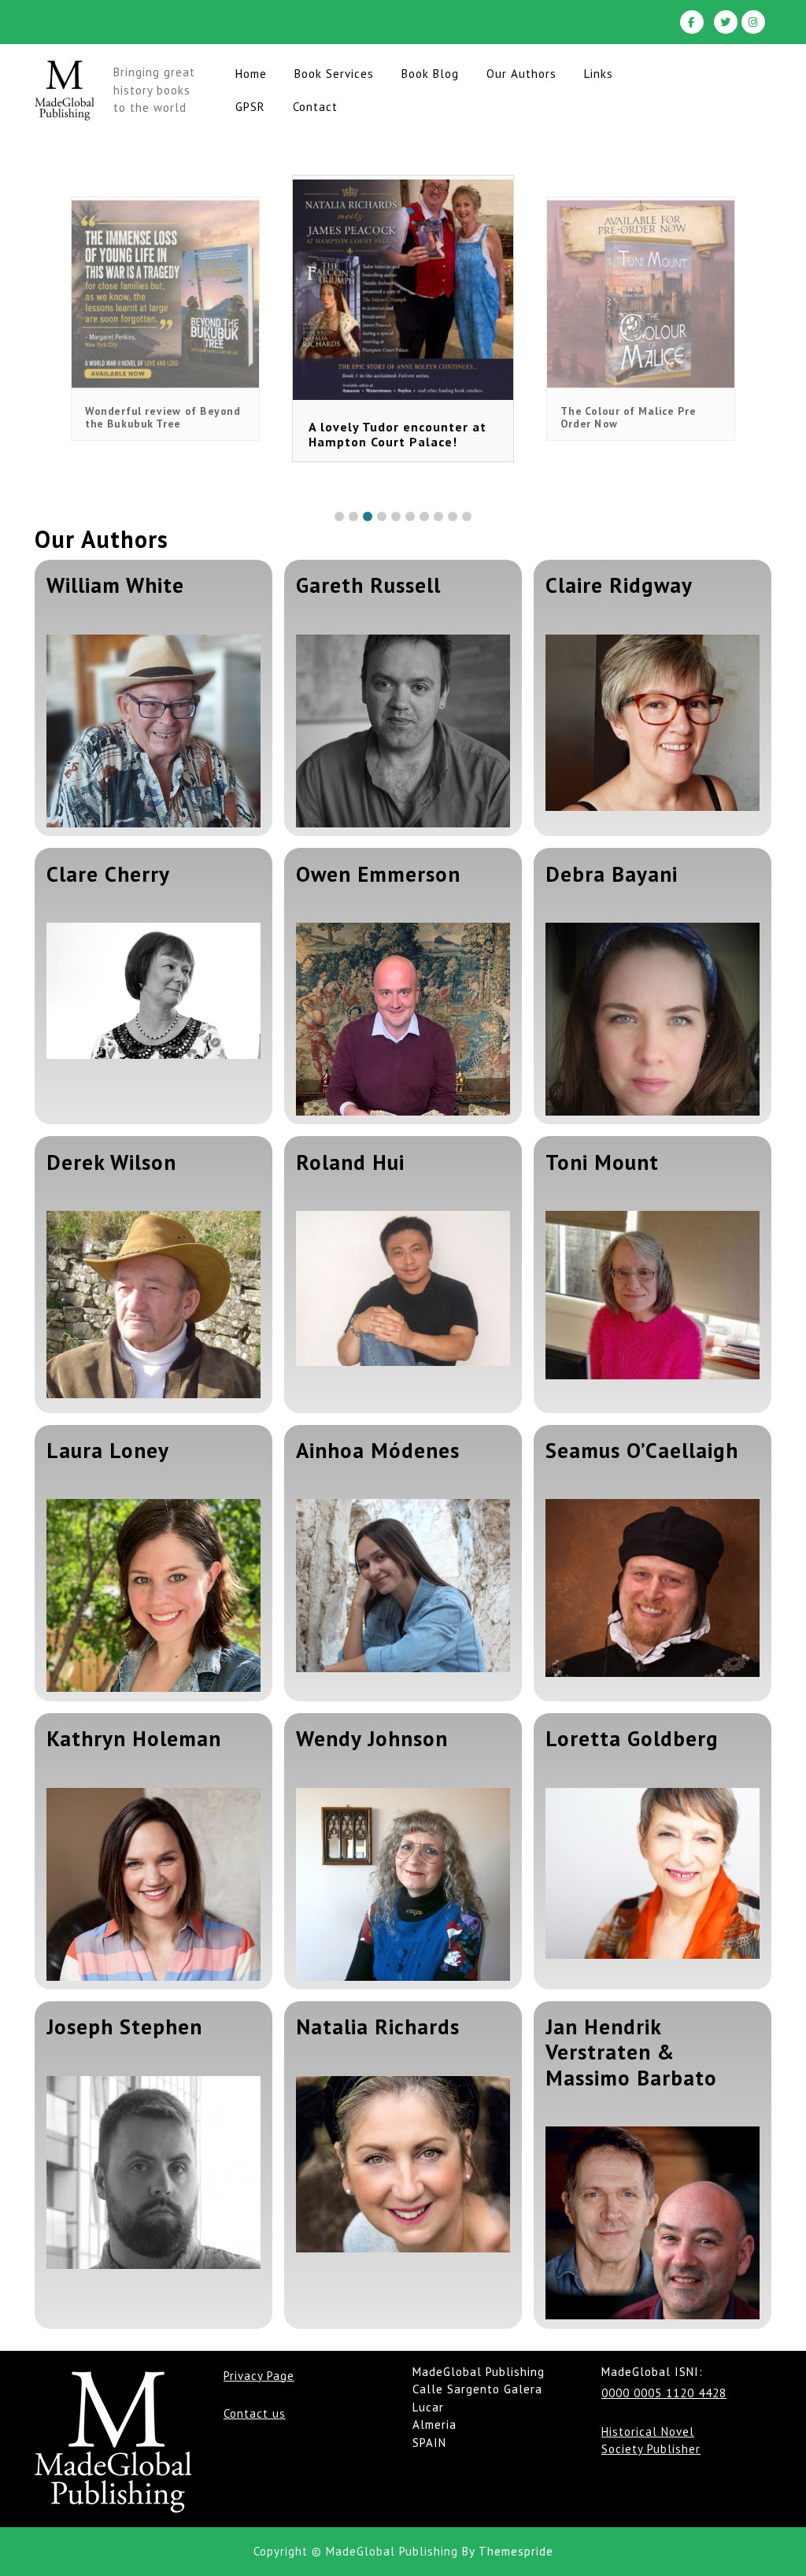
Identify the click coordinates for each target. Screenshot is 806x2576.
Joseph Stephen (124, 2026)
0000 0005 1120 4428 (664, 2393)
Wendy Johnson (372, 1738)
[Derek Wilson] (153, 1301)
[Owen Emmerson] (403, 1013)
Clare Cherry (108, 874)
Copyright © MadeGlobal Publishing (356, 2551)
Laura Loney (108, 1450)
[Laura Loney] (153, 1590)
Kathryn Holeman (134, 1738)
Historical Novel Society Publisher (651, 2441)
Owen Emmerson (378, 874)
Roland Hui (350, 1162)
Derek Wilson (111, 1162)
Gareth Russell (368, 585)
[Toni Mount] (653, 1295)
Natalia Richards (378, 2026)
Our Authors (521, 74)
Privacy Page (259, 2376)
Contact (315, 107)
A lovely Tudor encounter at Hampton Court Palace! (214, 417)
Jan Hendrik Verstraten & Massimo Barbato (631, 2052)
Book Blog (430, 74)
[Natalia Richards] (403, 2164)
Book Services (334, 74)
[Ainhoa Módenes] (403, 1585)
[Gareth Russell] (403, 725)
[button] (339, 516)
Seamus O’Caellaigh (642, 1450)
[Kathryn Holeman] (153, 1878)
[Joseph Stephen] (153, 2167)
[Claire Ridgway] (653, 723)
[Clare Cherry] (153, 991)
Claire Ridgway (619, 585)
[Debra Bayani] (653, 1013)
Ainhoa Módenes (378, 1450)
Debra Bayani (612, 874)
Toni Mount (602, 1162)
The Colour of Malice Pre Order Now (443, 434)
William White (115, 585)
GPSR (250, 107)
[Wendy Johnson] (403, 1878)
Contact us (255, 2413)
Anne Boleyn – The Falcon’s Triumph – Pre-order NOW (690, 417)
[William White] (153, 725)
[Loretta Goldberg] (653, 1874)
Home (251, 74)
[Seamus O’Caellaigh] (653, 1588)
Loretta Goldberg (632, 1738)
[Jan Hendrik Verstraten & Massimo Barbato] (653, 2217)
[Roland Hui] (403, 1288)
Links (599, 74)
